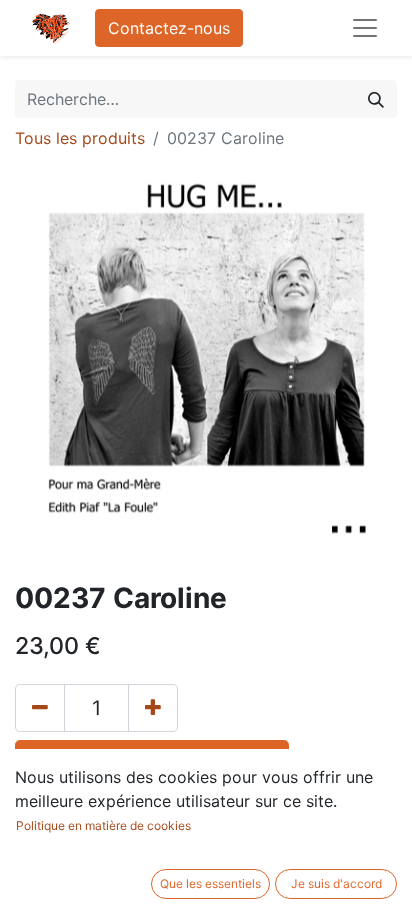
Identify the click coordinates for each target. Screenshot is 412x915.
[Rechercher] (376, 99)
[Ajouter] (153, 708)
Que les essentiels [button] (210, 883)
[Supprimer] (40, 708)
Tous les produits (80, 138)
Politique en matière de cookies (103, 825)
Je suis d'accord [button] (336, 883)
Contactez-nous (169, 28)
